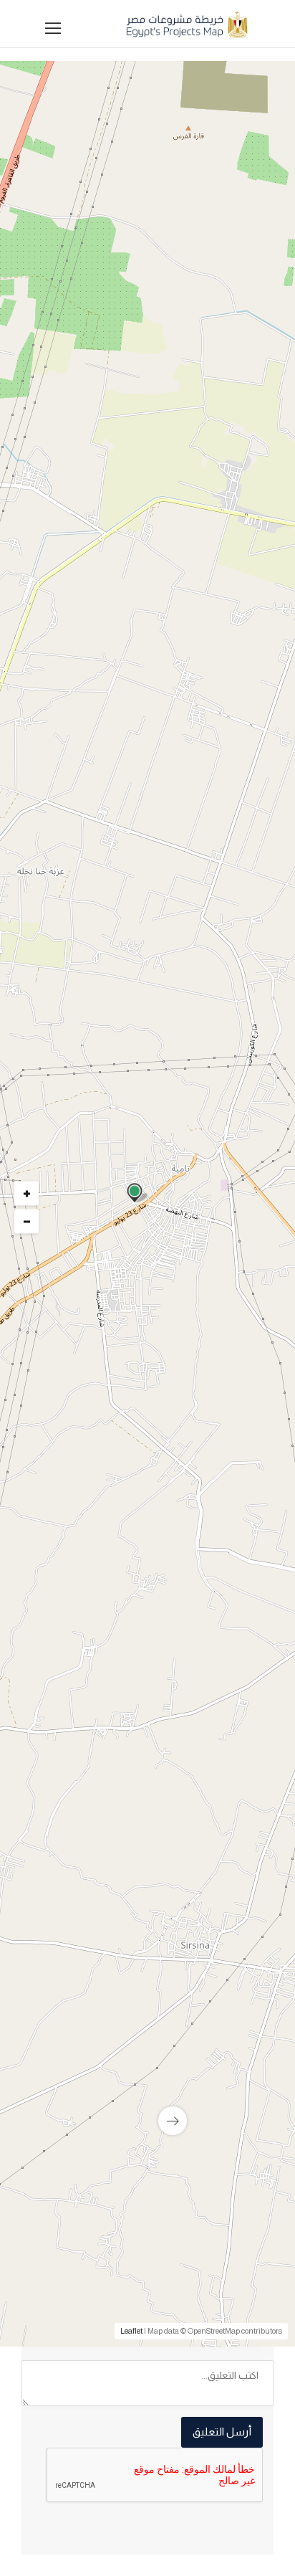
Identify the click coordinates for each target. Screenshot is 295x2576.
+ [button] (27, 1194)
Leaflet (131, 2331)
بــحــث (144, 756)
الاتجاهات (58, 1742)
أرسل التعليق (222, 2432)
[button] (144, 570)
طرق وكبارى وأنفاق (219, 1398)
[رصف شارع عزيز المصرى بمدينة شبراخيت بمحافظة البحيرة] (147, 2014)
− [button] (27, 1222)
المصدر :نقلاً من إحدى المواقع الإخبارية (175, 1720)
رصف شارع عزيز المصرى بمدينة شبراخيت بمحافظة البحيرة (151, 2118)
